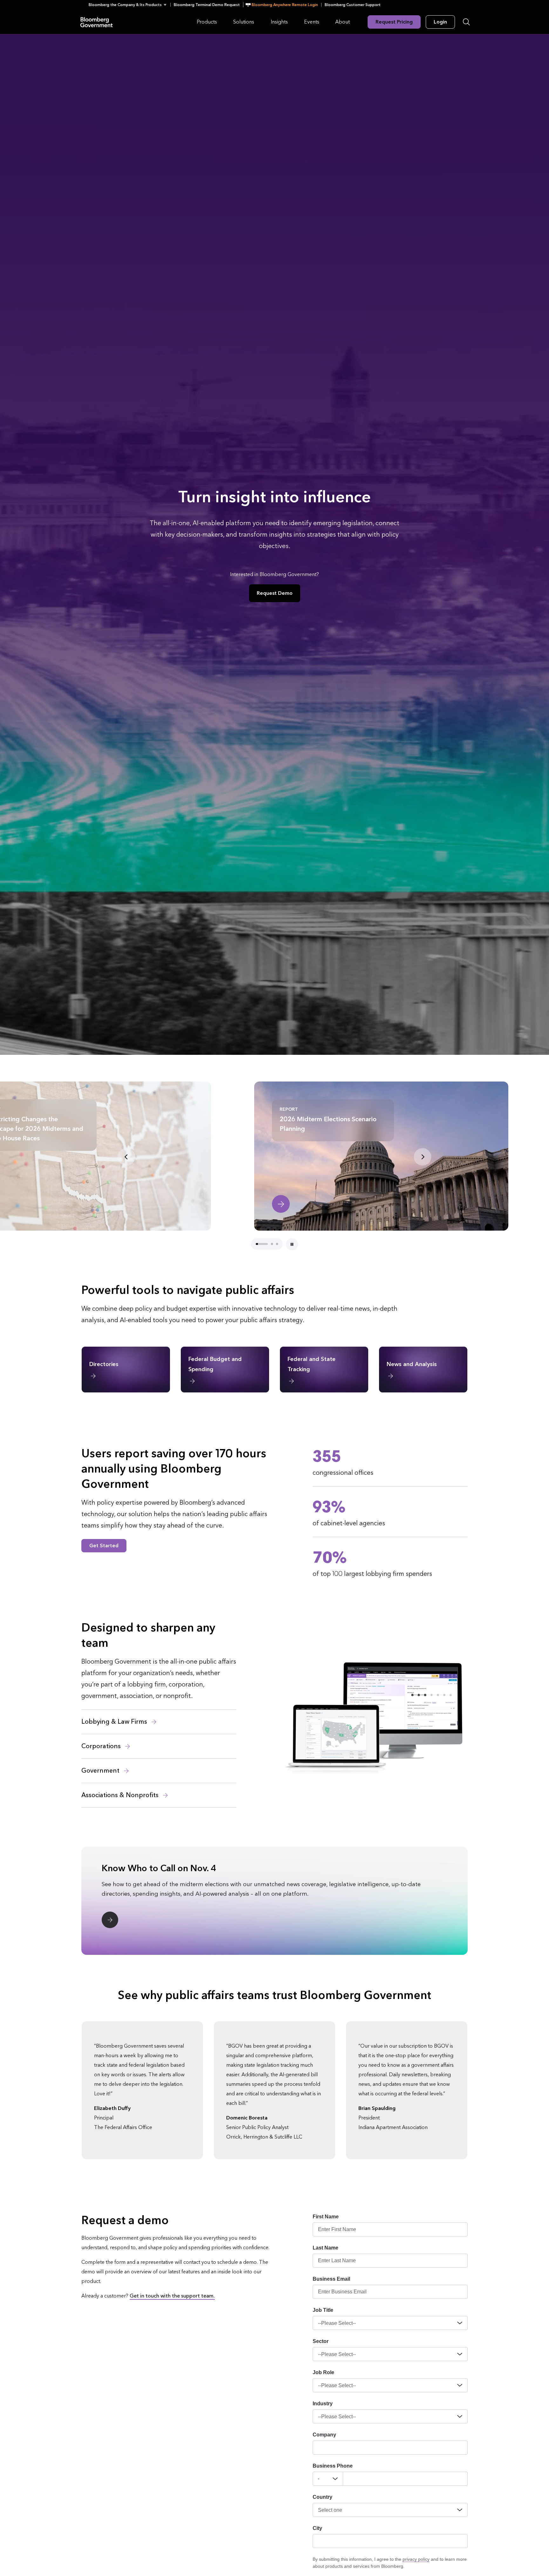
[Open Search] (466, 22)
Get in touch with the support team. (172, 2296)
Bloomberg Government (97, 22)
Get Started (104, 1546)
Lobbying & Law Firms (115, 1722)
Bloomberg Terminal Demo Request (207, 5)
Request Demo (275, 593)
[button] (129, 5)
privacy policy (416, 2559)
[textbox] (405, 2479)
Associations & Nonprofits (121, 1795)
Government (101, 1771)
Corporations (102, 1746)
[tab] (257, 1244)
